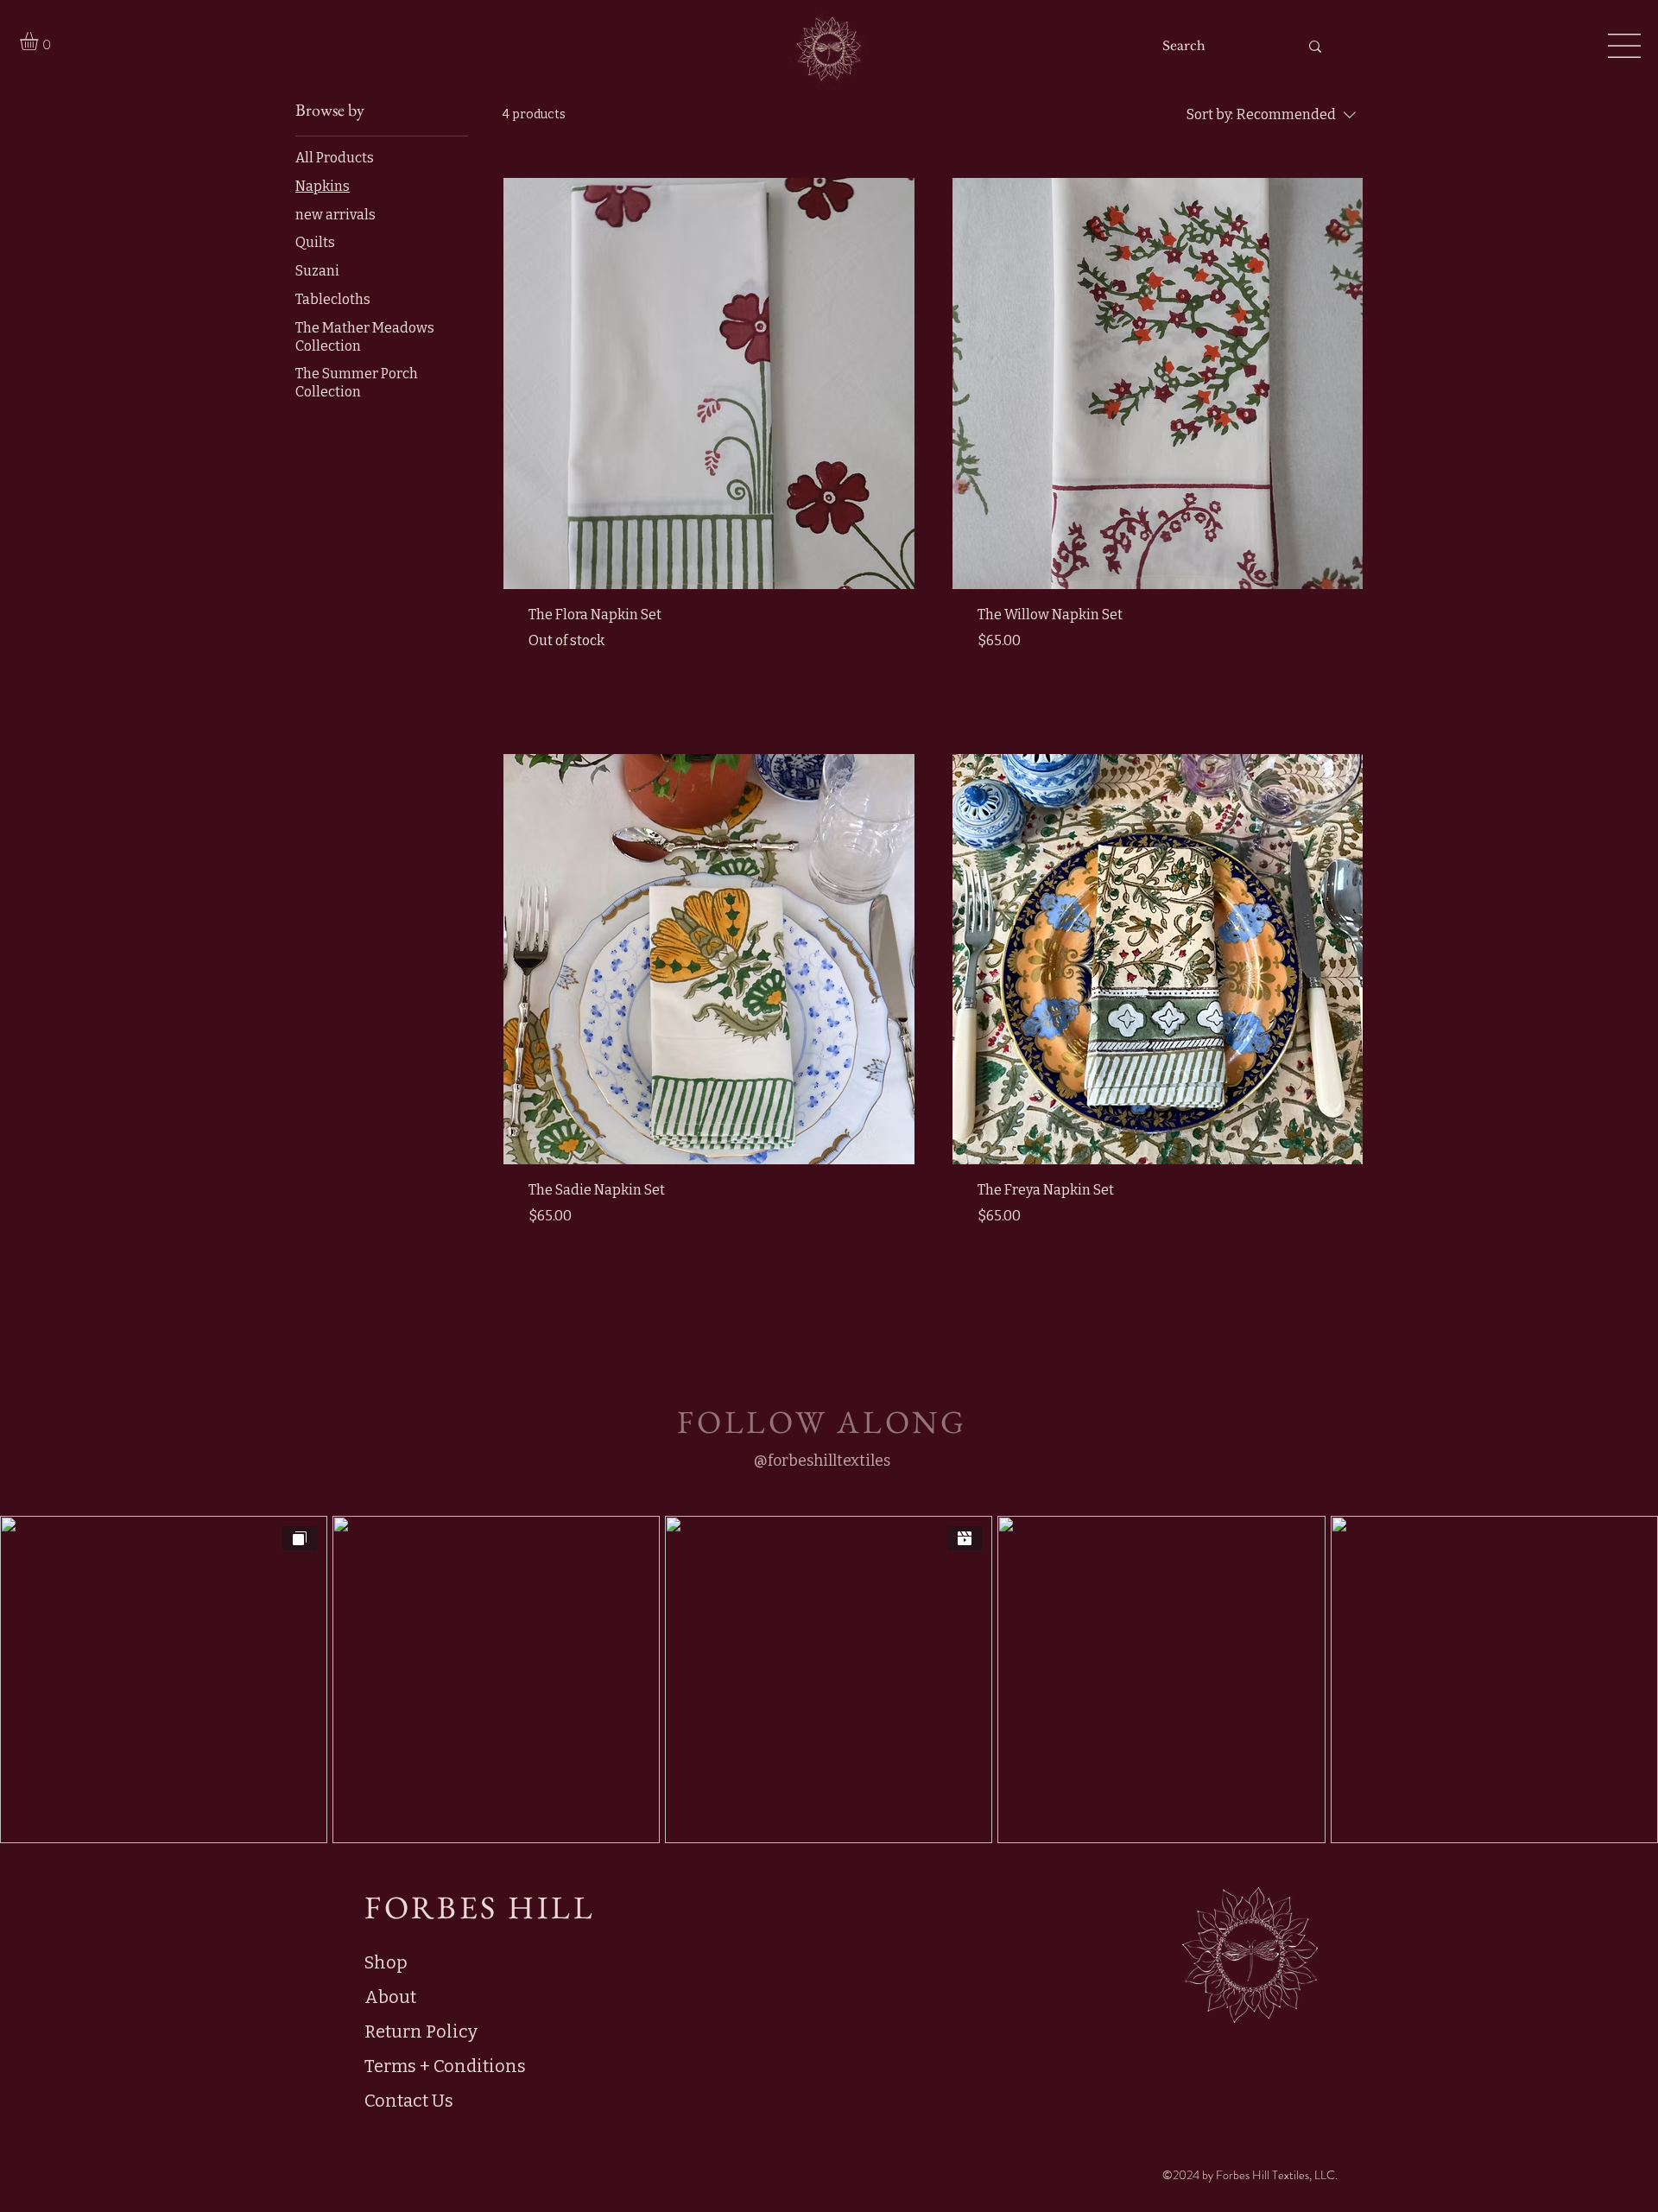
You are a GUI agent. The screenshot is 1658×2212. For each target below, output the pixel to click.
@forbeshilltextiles (822, 1461)
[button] (40, 41)
